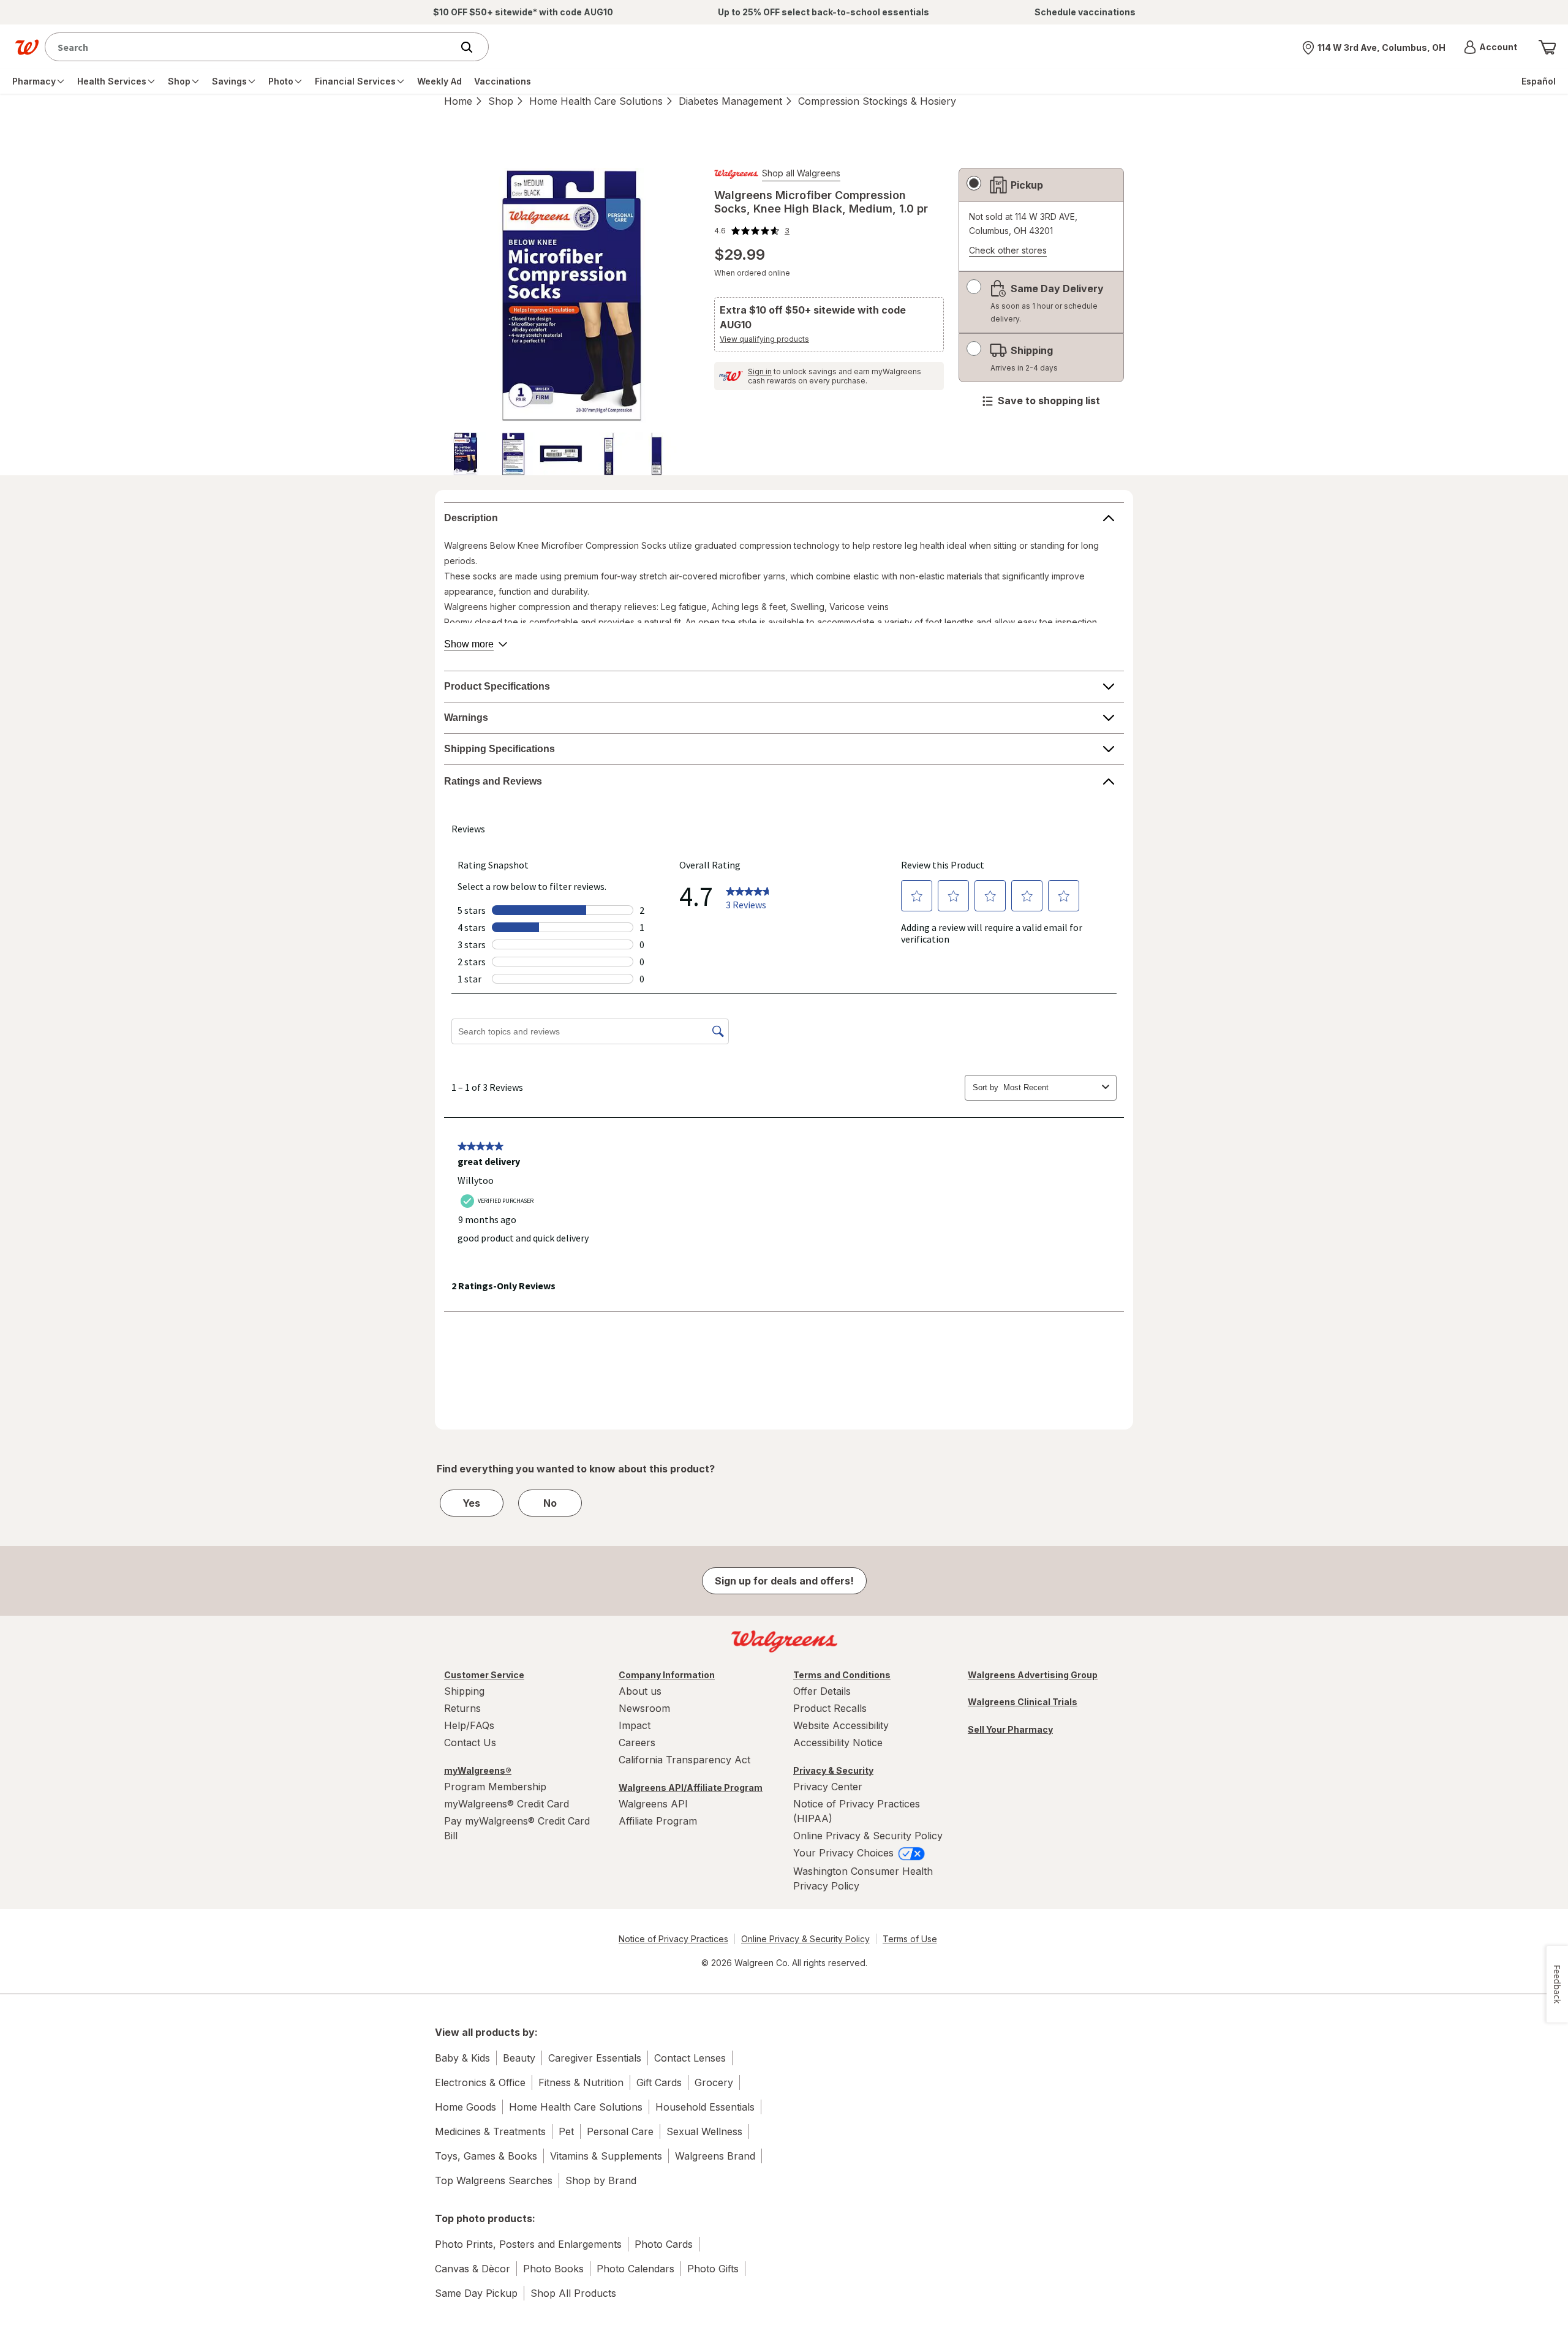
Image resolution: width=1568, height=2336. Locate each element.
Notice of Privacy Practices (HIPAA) (857, 1811)
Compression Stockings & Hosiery (877, 101)
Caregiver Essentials (595, 2058)
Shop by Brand (601, 2180)
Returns (462, 1708)
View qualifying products (764, 339)
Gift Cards (659, 2082)
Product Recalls (830, 1708)
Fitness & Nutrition (581, 2082)
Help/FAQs (469, 1725)
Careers (637, 1743)
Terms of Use (910, 1939)
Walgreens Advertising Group (1033, 1675)
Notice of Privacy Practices (673, 1939)
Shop (501, 101)
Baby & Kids (462, 2058)
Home (458, 101)
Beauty (519, 2058)
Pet (566, 2131)
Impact (635, 1725)
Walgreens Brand (715, 2156)
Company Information (667, 1675)
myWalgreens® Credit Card (507, 1804)
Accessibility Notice (838, 1743)
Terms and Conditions (842, 1675)
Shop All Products (573, 2293)
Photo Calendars (635, 2269)
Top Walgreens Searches (494, 2180)
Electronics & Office (480, 2082)
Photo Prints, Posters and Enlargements (528, 2244)
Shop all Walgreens (801, 173)
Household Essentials (705, 2107)
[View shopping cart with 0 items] (1547, 47)
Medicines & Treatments (490, 2131)
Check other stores (1008, 251)
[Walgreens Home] (27, 47)
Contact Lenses (690, 2058)
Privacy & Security (833, 1770)
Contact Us (470, 1743)
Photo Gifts (713, 2269)
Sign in (760, 371)
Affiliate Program (658, 1821)
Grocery (714, 2082)
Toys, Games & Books (486, 2156)
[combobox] (251, 47)
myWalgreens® (478, 1770)
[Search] (473, 47)
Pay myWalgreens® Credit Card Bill (517, 1828)
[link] (752, 231)
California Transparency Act (684, 1760)
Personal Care (620, 2131)
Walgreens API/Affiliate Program (691, 1788)
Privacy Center (828, 1787)
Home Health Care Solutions (596, 101)
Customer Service (484, 1675)
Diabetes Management (730, 101)
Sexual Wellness (704, 2131)
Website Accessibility (841, 1725)
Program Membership (495, 1787)
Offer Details (822, 1691)
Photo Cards (664, 2244)
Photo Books (553, 2269)
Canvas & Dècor (473, 2269)
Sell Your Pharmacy (1010, 1729)
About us (640, 1691)
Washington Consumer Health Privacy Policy (863, 1878)
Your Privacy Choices (845, 1853)
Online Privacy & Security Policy (868, 1836)
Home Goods (466, 2107)
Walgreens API (653, 1804)
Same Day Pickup (476, 2293)
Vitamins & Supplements (606, 2156)
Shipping (464, 1691)
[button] (1491, 47)
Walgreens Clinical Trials (1023, 1702)
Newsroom (644, 1708)
